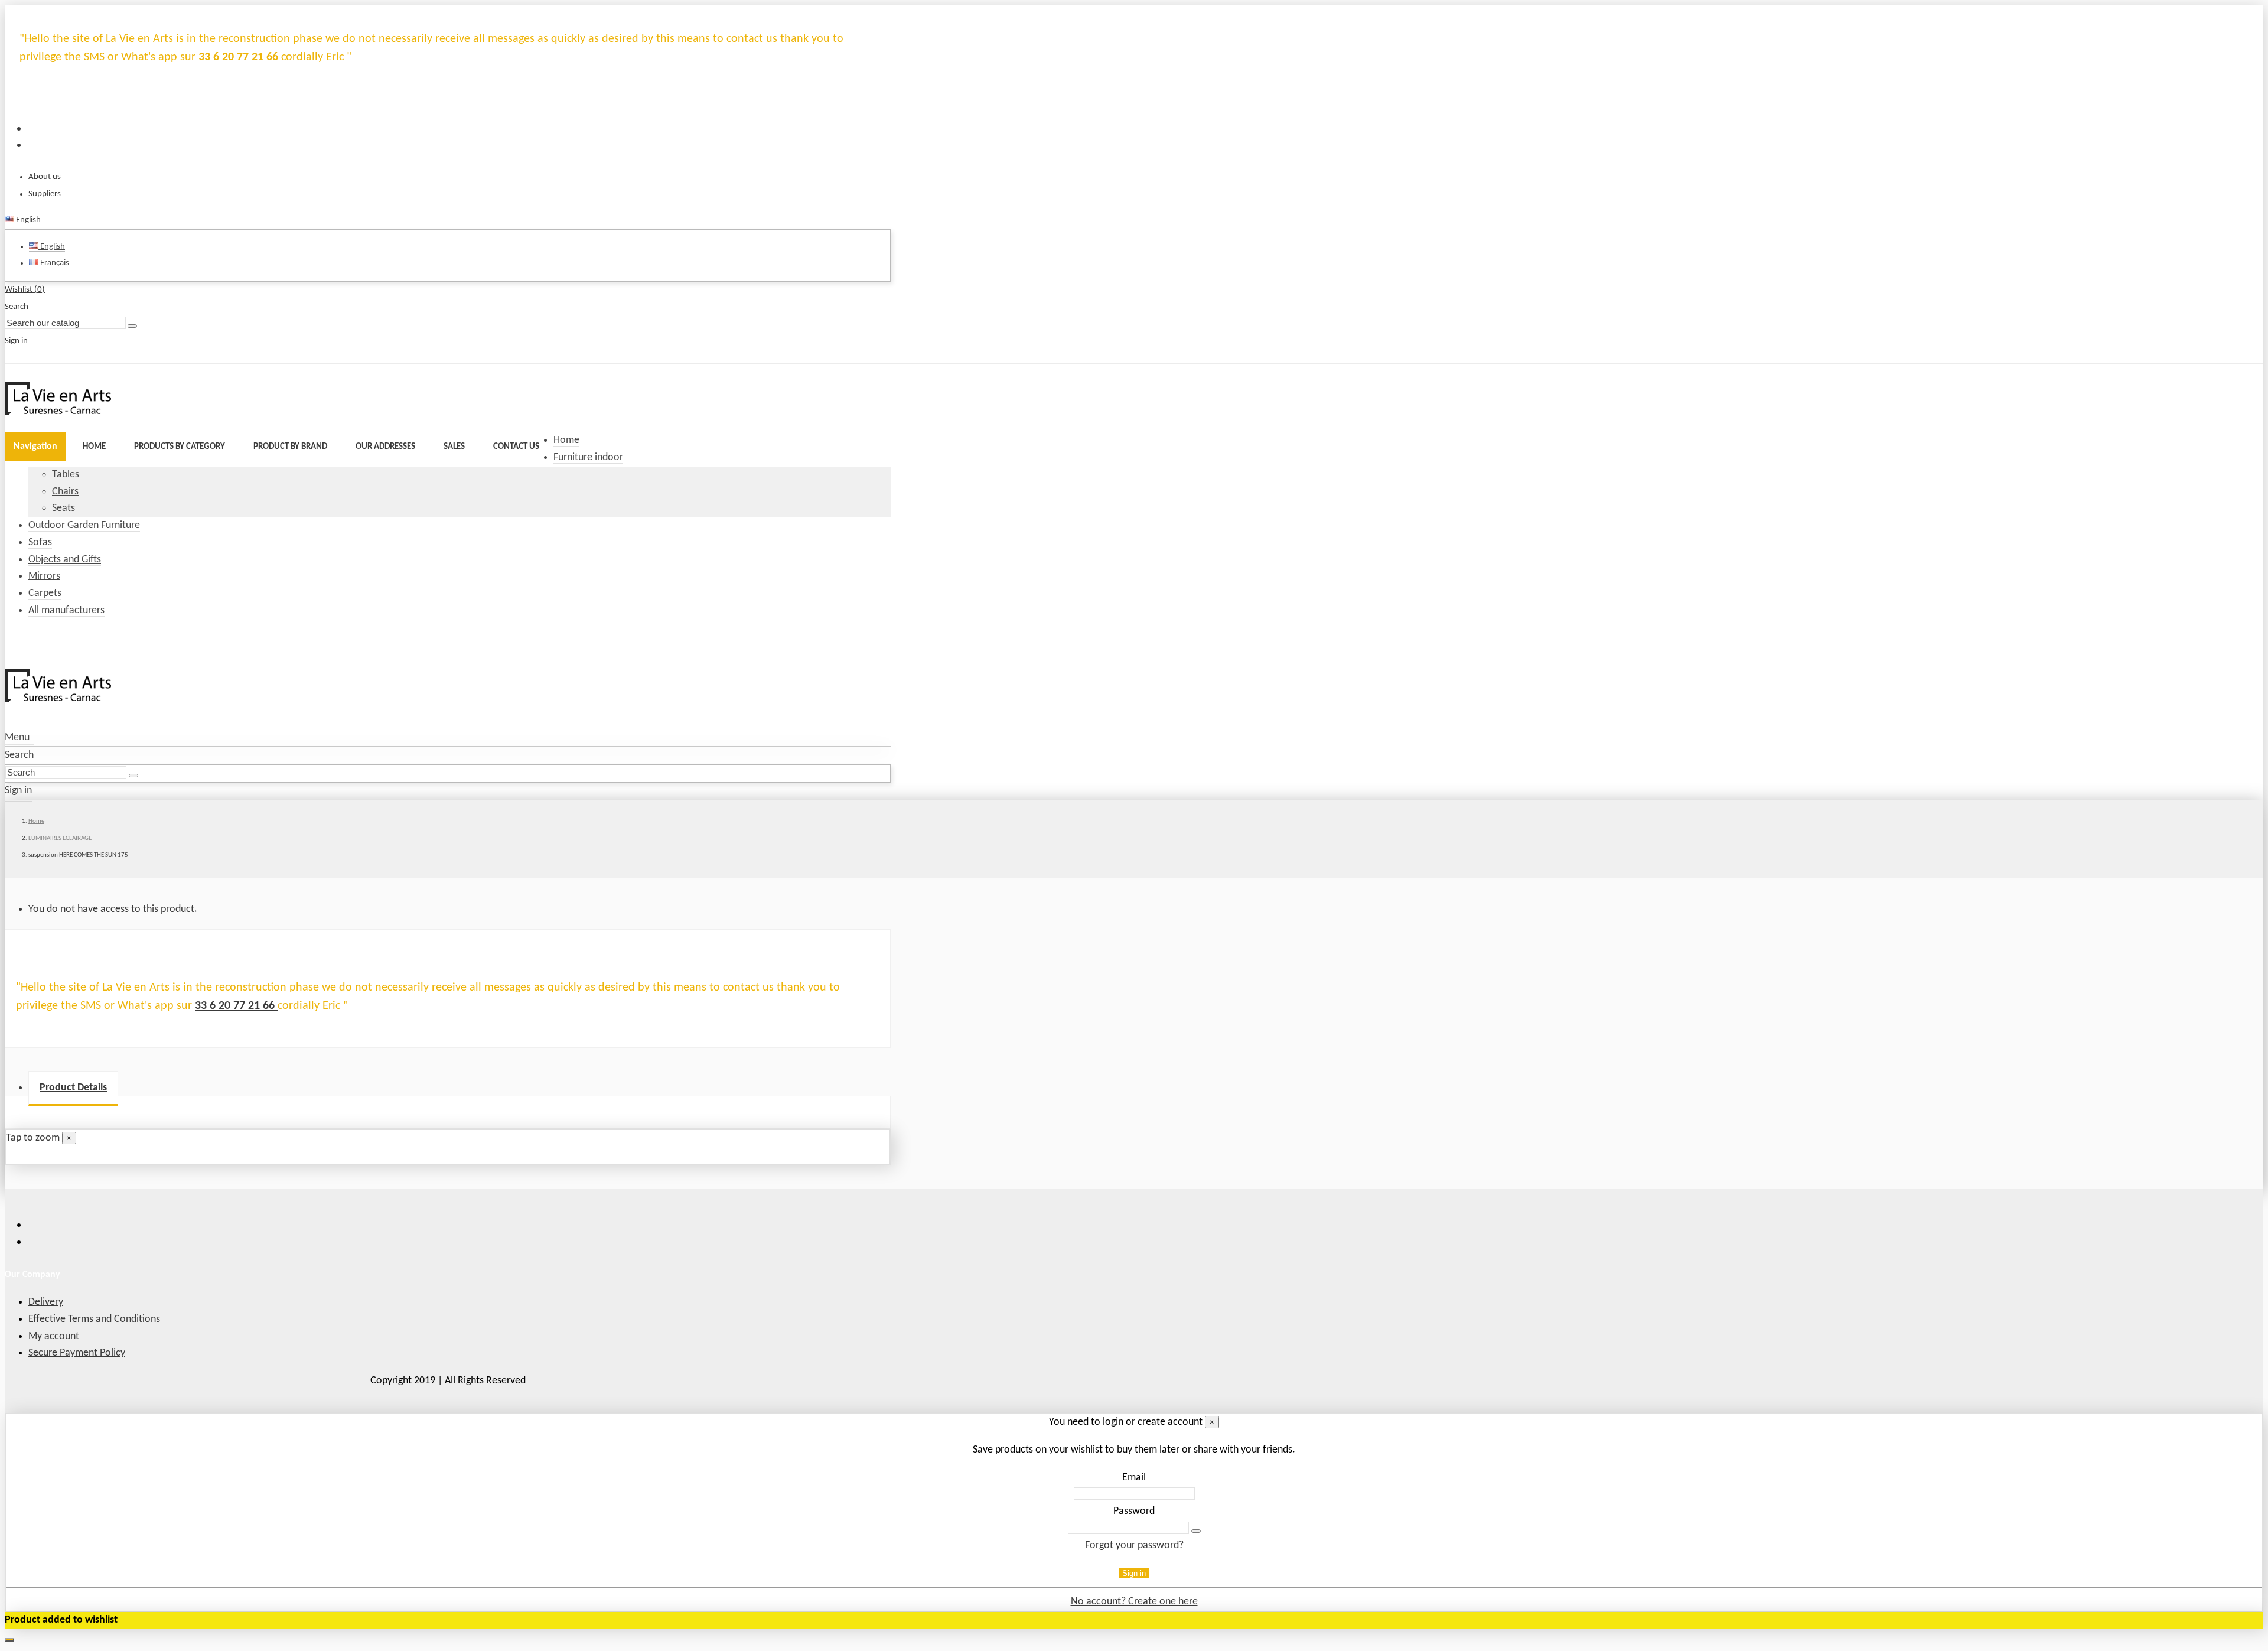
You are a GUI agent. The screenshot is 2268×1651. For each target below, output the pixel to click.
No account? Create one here (1134, 1602)
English (52, 247)
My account (54, 1336)
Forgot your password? (1134, 1546)
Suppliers (45, 194)
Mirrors (44, 576)
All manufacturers (66, 610)
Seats (63, 508)
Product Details (73, 1088)
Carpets (45, 593)
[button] (180, 447)
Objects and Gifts (65, 560)
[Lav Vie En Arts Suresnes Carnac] (58, 413)
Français (54, 263)
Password (1134, 1511)
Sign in (1134, 1573)
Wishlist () (25, 290)
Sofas (40, 543)
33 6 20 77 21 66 (236, 1006)
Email (1134, 1478)
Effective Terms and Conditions (94, 1319)
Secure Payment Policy (77, 1353)
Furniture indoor (588, 457)
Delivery (46, 1302)
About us (45, 177)
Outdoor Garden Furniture (84, 525)
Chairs (65, 492)
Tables (66, 475)
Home (566, 440)
